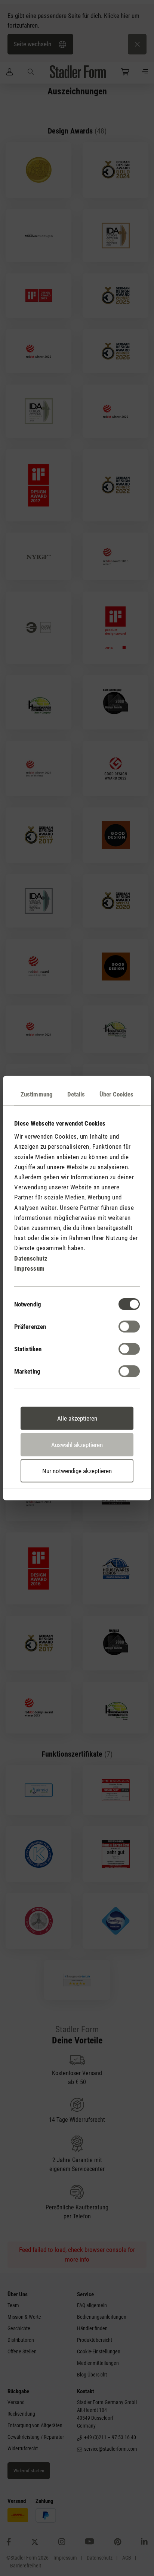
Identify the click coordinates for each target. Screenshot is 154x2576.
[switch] (129, 1327)
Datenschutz (31, 1258)
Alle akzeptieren (77, 1418)
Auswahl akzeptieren (77, 1444)
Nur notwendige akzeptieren (77, 1471)
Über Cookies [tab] (116, 1094)
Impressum (30, 1268)
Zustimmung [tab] (37, 1094)
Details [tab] (76, 1094)
